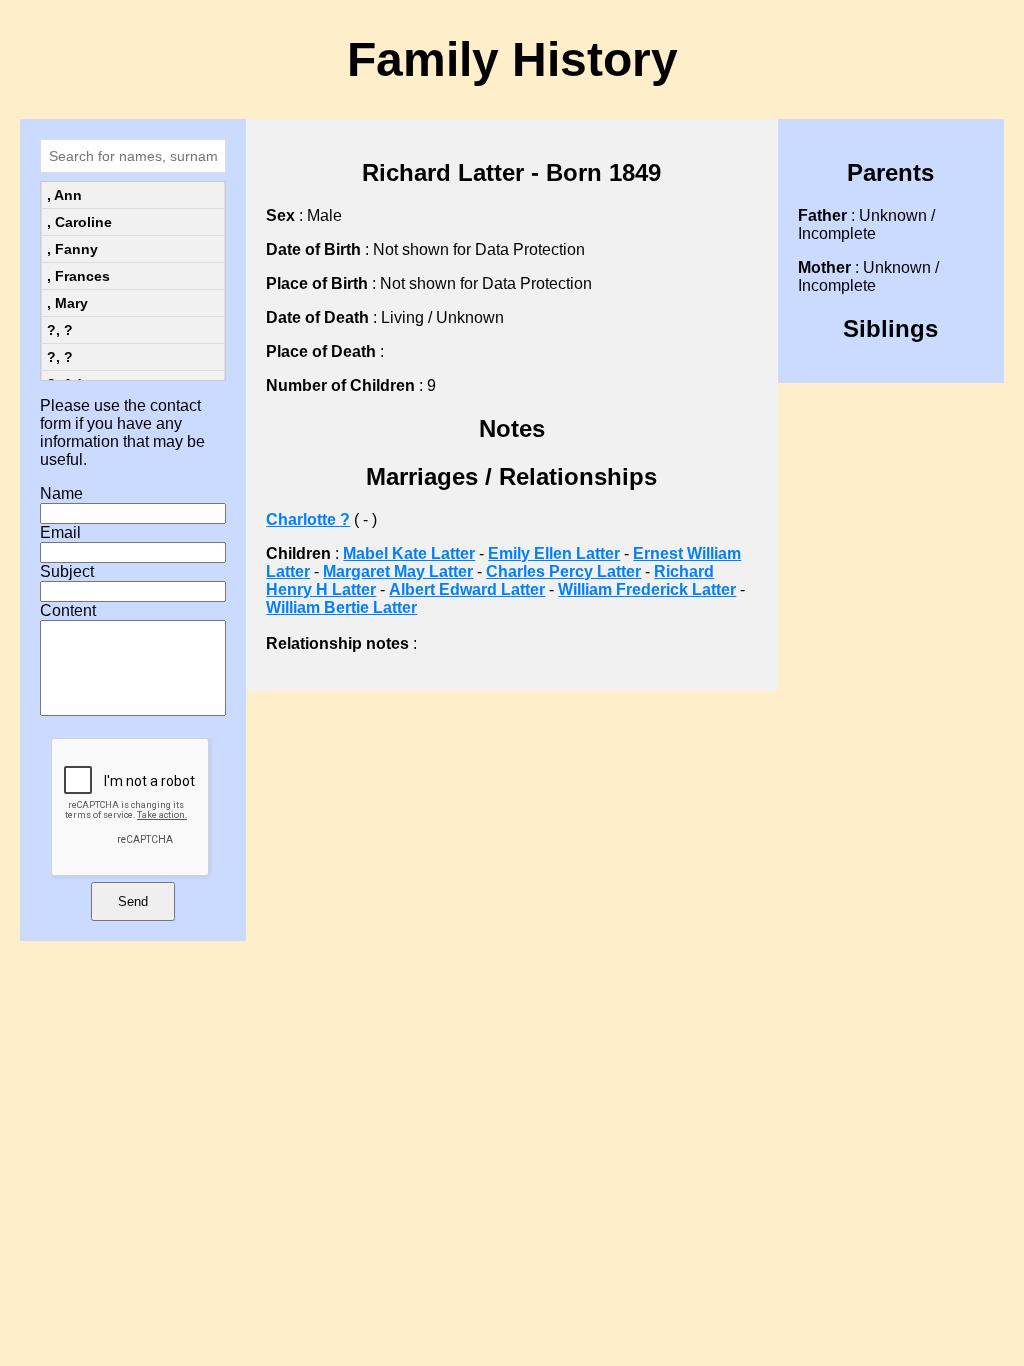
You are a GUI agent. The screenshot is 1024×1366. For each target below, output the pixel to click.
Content (68, 610)
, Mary (67, 303)
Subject (67, 571)
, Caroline (79, 222)
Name (61, 493)
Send (133, 901)
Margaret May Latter (398, 571)
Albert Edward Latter (467, 589)
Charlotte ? (308, 519)
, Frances (78, 276)
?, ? (60, 330)
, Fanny (72, 249)
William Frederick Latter (647, 589)
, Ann (64, 195)
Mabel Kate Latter (409, 553)
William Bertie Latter (341, 607)
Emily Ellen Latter (554, 553)
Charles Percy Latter (563, 571)
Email (60, 532)
